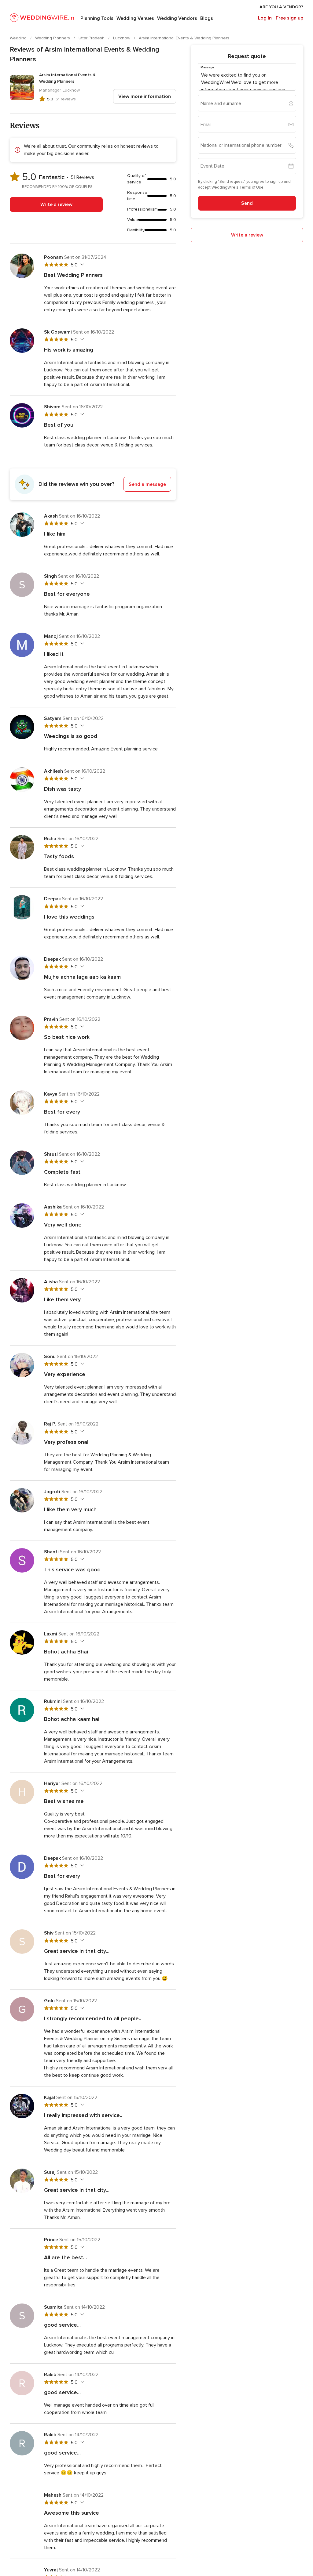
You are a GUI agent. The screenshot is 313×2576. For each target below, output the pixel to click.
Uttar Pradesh (92, 38)
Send (247, 203)
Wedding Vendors (177, 18)
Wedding (19, 38)
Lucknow (122, 38)
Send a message (147, 484)
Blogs (207, 18)
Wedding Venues (135, 18)
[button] (93, 484)
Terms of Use (251, 187)
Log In (265, 18)
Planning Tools (97, 18)
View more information (145, 96)
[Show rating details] (81, 265)
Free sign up (289, 18)
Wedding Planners (53, 38)
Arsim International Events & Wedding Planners (184, 38)
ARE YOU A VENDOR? (281, 7)
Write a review (56, 204)
